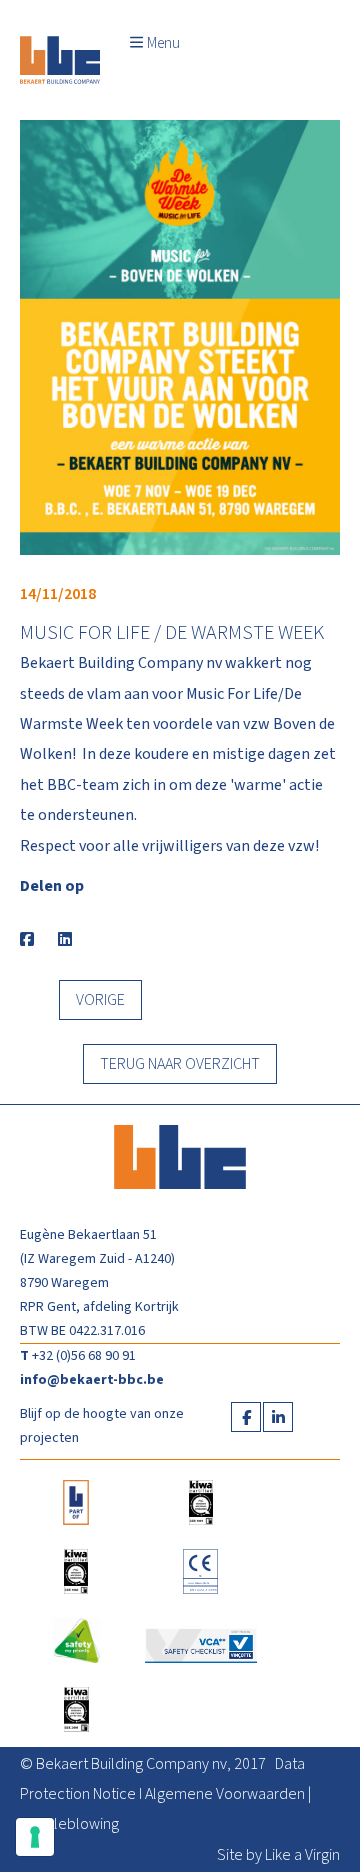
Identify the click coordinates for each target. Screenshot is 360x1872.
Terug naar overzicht (180, 1064)
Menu (163, 43)
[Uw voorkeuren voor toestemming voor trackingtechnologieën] (35, 1837)
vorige (100, 1000)
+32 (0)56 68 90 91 (84, 1356)
